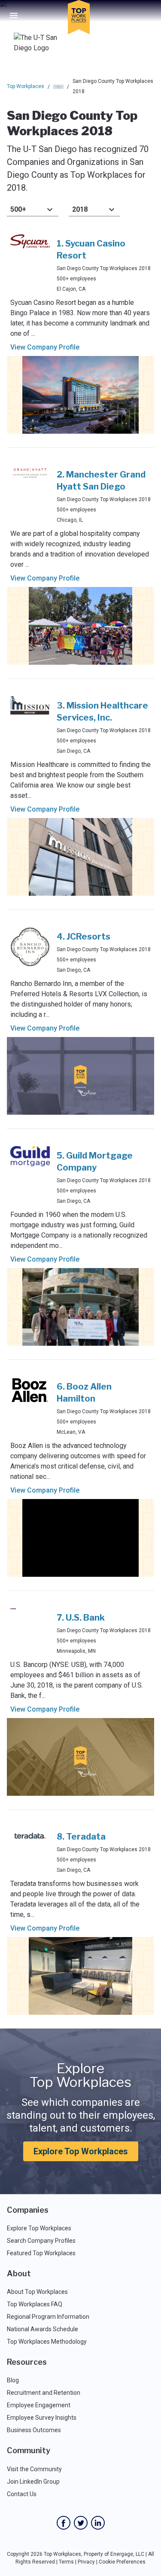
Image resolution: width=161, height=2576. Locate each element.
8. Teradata (81, 1837)
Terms (66, 2562)
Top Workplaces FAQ (35, 2304)
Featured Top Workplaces (41, 2253)
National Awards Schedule (43, 2329)
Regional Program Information (48, 2317)
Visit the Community (34, 2469)
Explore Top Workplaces (81, 2151)
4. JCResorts (84, 937)
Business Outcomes (34, 2430)
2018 (80, 209)
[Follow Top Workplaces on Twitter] (81, 2523)
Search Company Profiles (41, 2241)
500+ (18, 209)
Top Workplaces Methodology (47, 2342)
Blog (13, 2380)
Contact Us (22, 2494)
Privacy (86, 2562)
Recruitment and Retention (44, 2393)
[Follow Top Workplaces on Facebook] (64, 2523)
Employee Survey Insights (42, 2418)
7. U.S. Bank (81, 1618)
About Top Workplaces (37, 2292)
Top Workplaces (26, 86)
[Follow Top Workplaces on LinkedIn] (98, 2523)
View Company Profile (45, 347)
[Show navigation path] (58, 87)
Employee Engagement (39, 2405)
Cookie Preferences (122, 2562)
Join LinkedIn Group (33, 2482)
